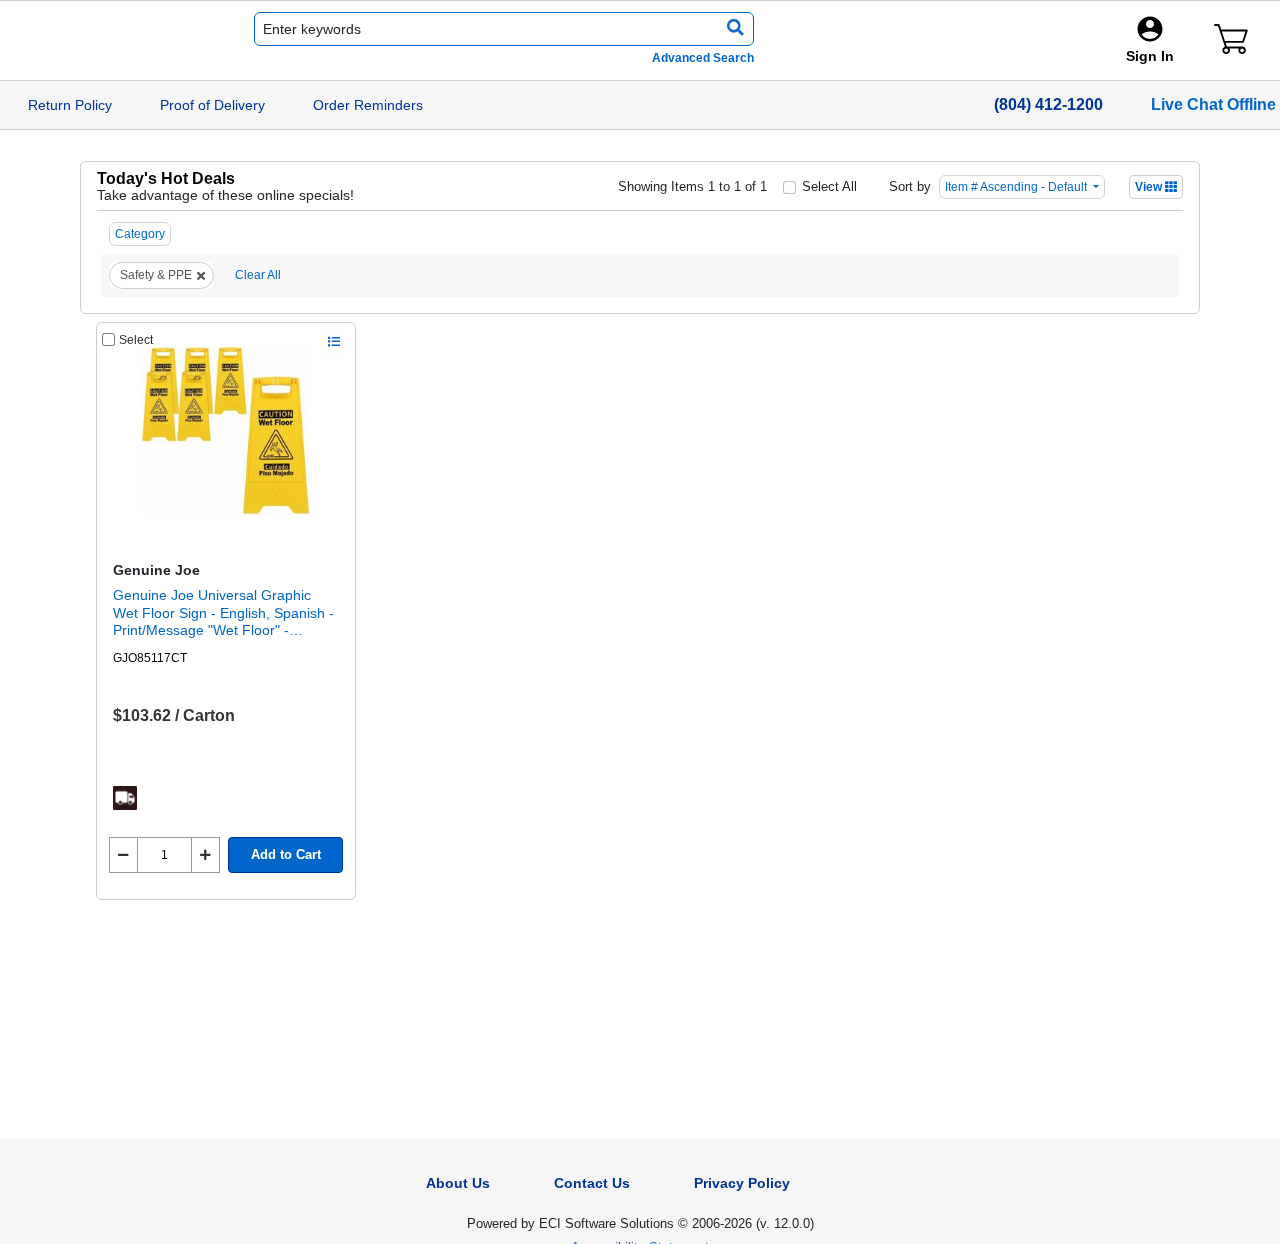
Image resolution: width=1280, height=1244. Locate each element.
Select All (829, 186)
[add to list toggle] (334, 342)
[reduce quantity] (123, 855)
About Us (458, 1183)
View (1150, 187)
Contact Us (592, 1183)
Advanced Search (703, 58)
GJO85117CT (150, 658)
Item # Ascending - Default (1017, 187)
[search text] (731, 29)
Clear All (258, 275)
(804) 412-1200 (1048, 104)
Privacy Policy (742, 1183)
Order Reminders (368, 105)
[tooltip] (125, 798)
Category (140, 234)
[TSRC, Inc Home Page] (105, 41)
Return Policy (70, 105)
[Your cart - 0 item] (1231, 39)
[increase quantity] (205, 855)
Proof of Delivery (212, 105)
